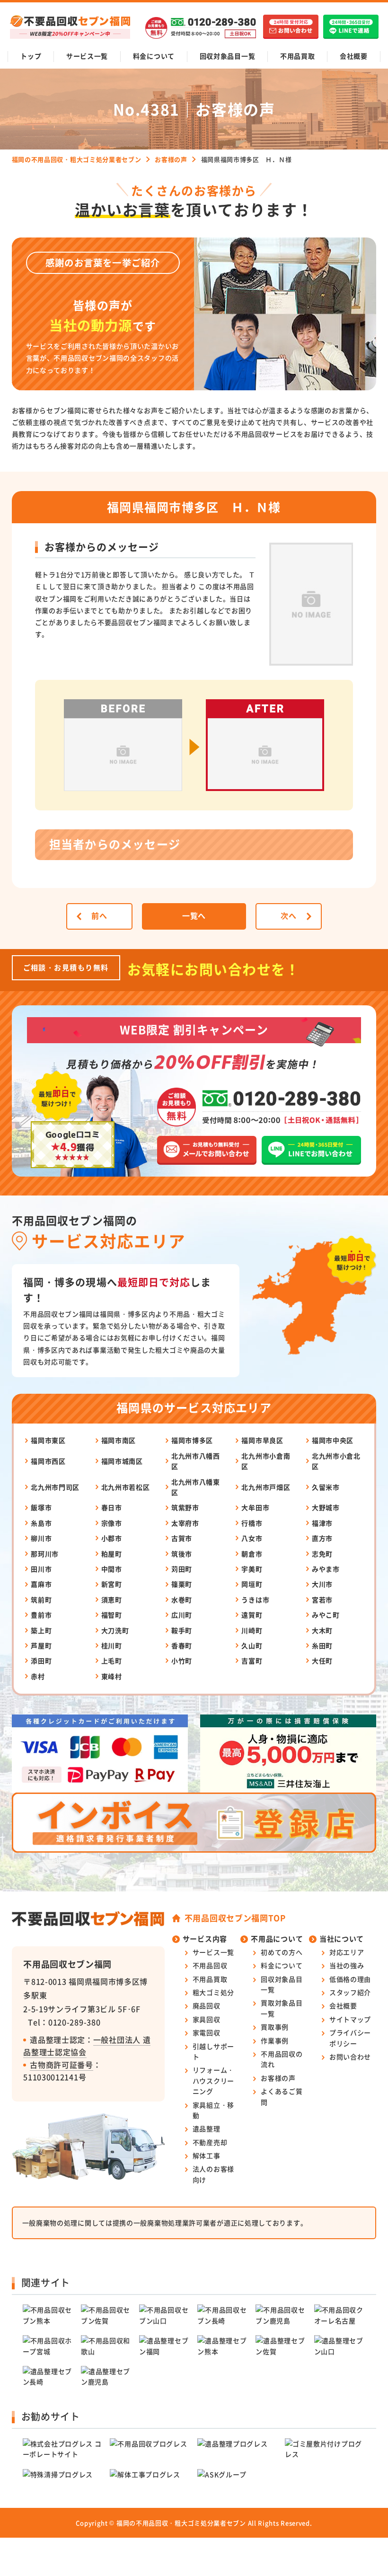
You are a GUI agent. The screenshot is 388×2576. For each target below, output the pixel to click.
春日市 (112, 1507)
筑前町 (41, 1600)
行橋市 (252, 1523)
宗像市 (112, 1523)
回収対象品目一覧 (228, 56)
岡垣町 (252, 1584)
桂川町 (112, 1645)
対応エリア (347, 1952)
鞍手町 (182, 1630)
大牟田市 (255, 1507)
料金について (154, 56)
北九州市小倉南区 (266, 1461)
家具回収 (207, 2019)
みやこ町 (326, 1615)
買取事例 (275, 2027)
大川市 (322, 1584)
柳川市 (41, 1538)
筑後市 (182, 1554)
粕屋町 (112, 1554)
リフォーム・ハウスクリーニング (213, 2080)
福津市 (322, 1523)
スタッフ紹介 (350, 1992)
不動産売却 (210, 2142)
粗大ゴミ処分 (213, 1992)
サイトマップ (350, 2019)
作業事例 (275, 2040)
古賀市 (182, 1538)
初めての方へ (282, 1952)
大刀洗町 (115, 1630)
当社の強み (347, 1965)
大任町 (322, 1661)
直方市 (322, 1538)
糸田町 (322, 1645)
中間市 (112, 1569)
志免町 (322, 1554)
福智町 (112, 1615)
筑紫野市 (185, 1507)
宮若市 (322, 1600)
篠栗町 (182, 1584)
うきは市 (255, 1600)
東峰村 (112, 1676)
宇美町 (252, 1569)
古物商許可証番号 (62, 2065)
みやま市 (326, 1569)
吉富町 (252, 1661)
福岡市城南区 (122, 1461)
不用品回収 (210, 1965)
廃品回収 (207, 2005)
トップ (31, 56)
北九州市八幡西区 (196, 1461)
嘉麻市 (41, 1584)
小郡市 (112, 1538)
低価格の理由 (350, 1979)
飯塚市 (41, 1507)
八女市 (252, 1538)
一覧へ (194, 915)
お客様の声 (278, 2078)
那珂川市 (45, 1554)
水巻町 (182, 1600)
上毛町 (112, 1661)
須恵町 (112, 1600)
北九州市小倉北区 (336, 1461)
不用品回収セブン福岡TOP (235, 1918)
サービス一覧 (87, 56)
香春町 (182, 1645)
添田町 (41, 1661)
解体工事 (207, 2155)
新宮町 (112, 1584)
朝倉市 (252, 1554)
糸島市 (41, 1523)
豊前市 (41, 1615)
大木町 (322, 1630)
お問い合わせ (350, 2057)
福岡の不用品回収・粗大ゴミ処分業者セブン (181, 2523)
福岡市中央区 (333, 1440)
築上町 (41, 1630)
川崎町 (252, 1630)
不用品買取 (298, 56)
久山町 (252, 1645)
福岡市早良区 (262, 1440)
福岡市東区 (48, 1440)
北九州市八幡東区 (196, 1487)
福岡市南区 (119, 1440)
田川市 (41, 1569)
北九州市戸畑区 (266, 1487)
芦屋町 (41, 1645)
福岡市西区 (48, 1461)
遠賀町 (252, 1615)
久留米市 (326, 1487)
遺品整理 (207, 2128)
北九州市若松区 (126, 1487)
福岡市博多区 (192, 1440)
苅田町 (182, 1569)
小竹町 (182, 1661)
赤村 (38, 1676)
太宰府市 (185, 1523)
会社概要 (354, 56)
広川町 (182, 1615)
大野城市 (326, 1507)
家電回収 (207, 2032)
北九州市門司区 (55, 1487)
